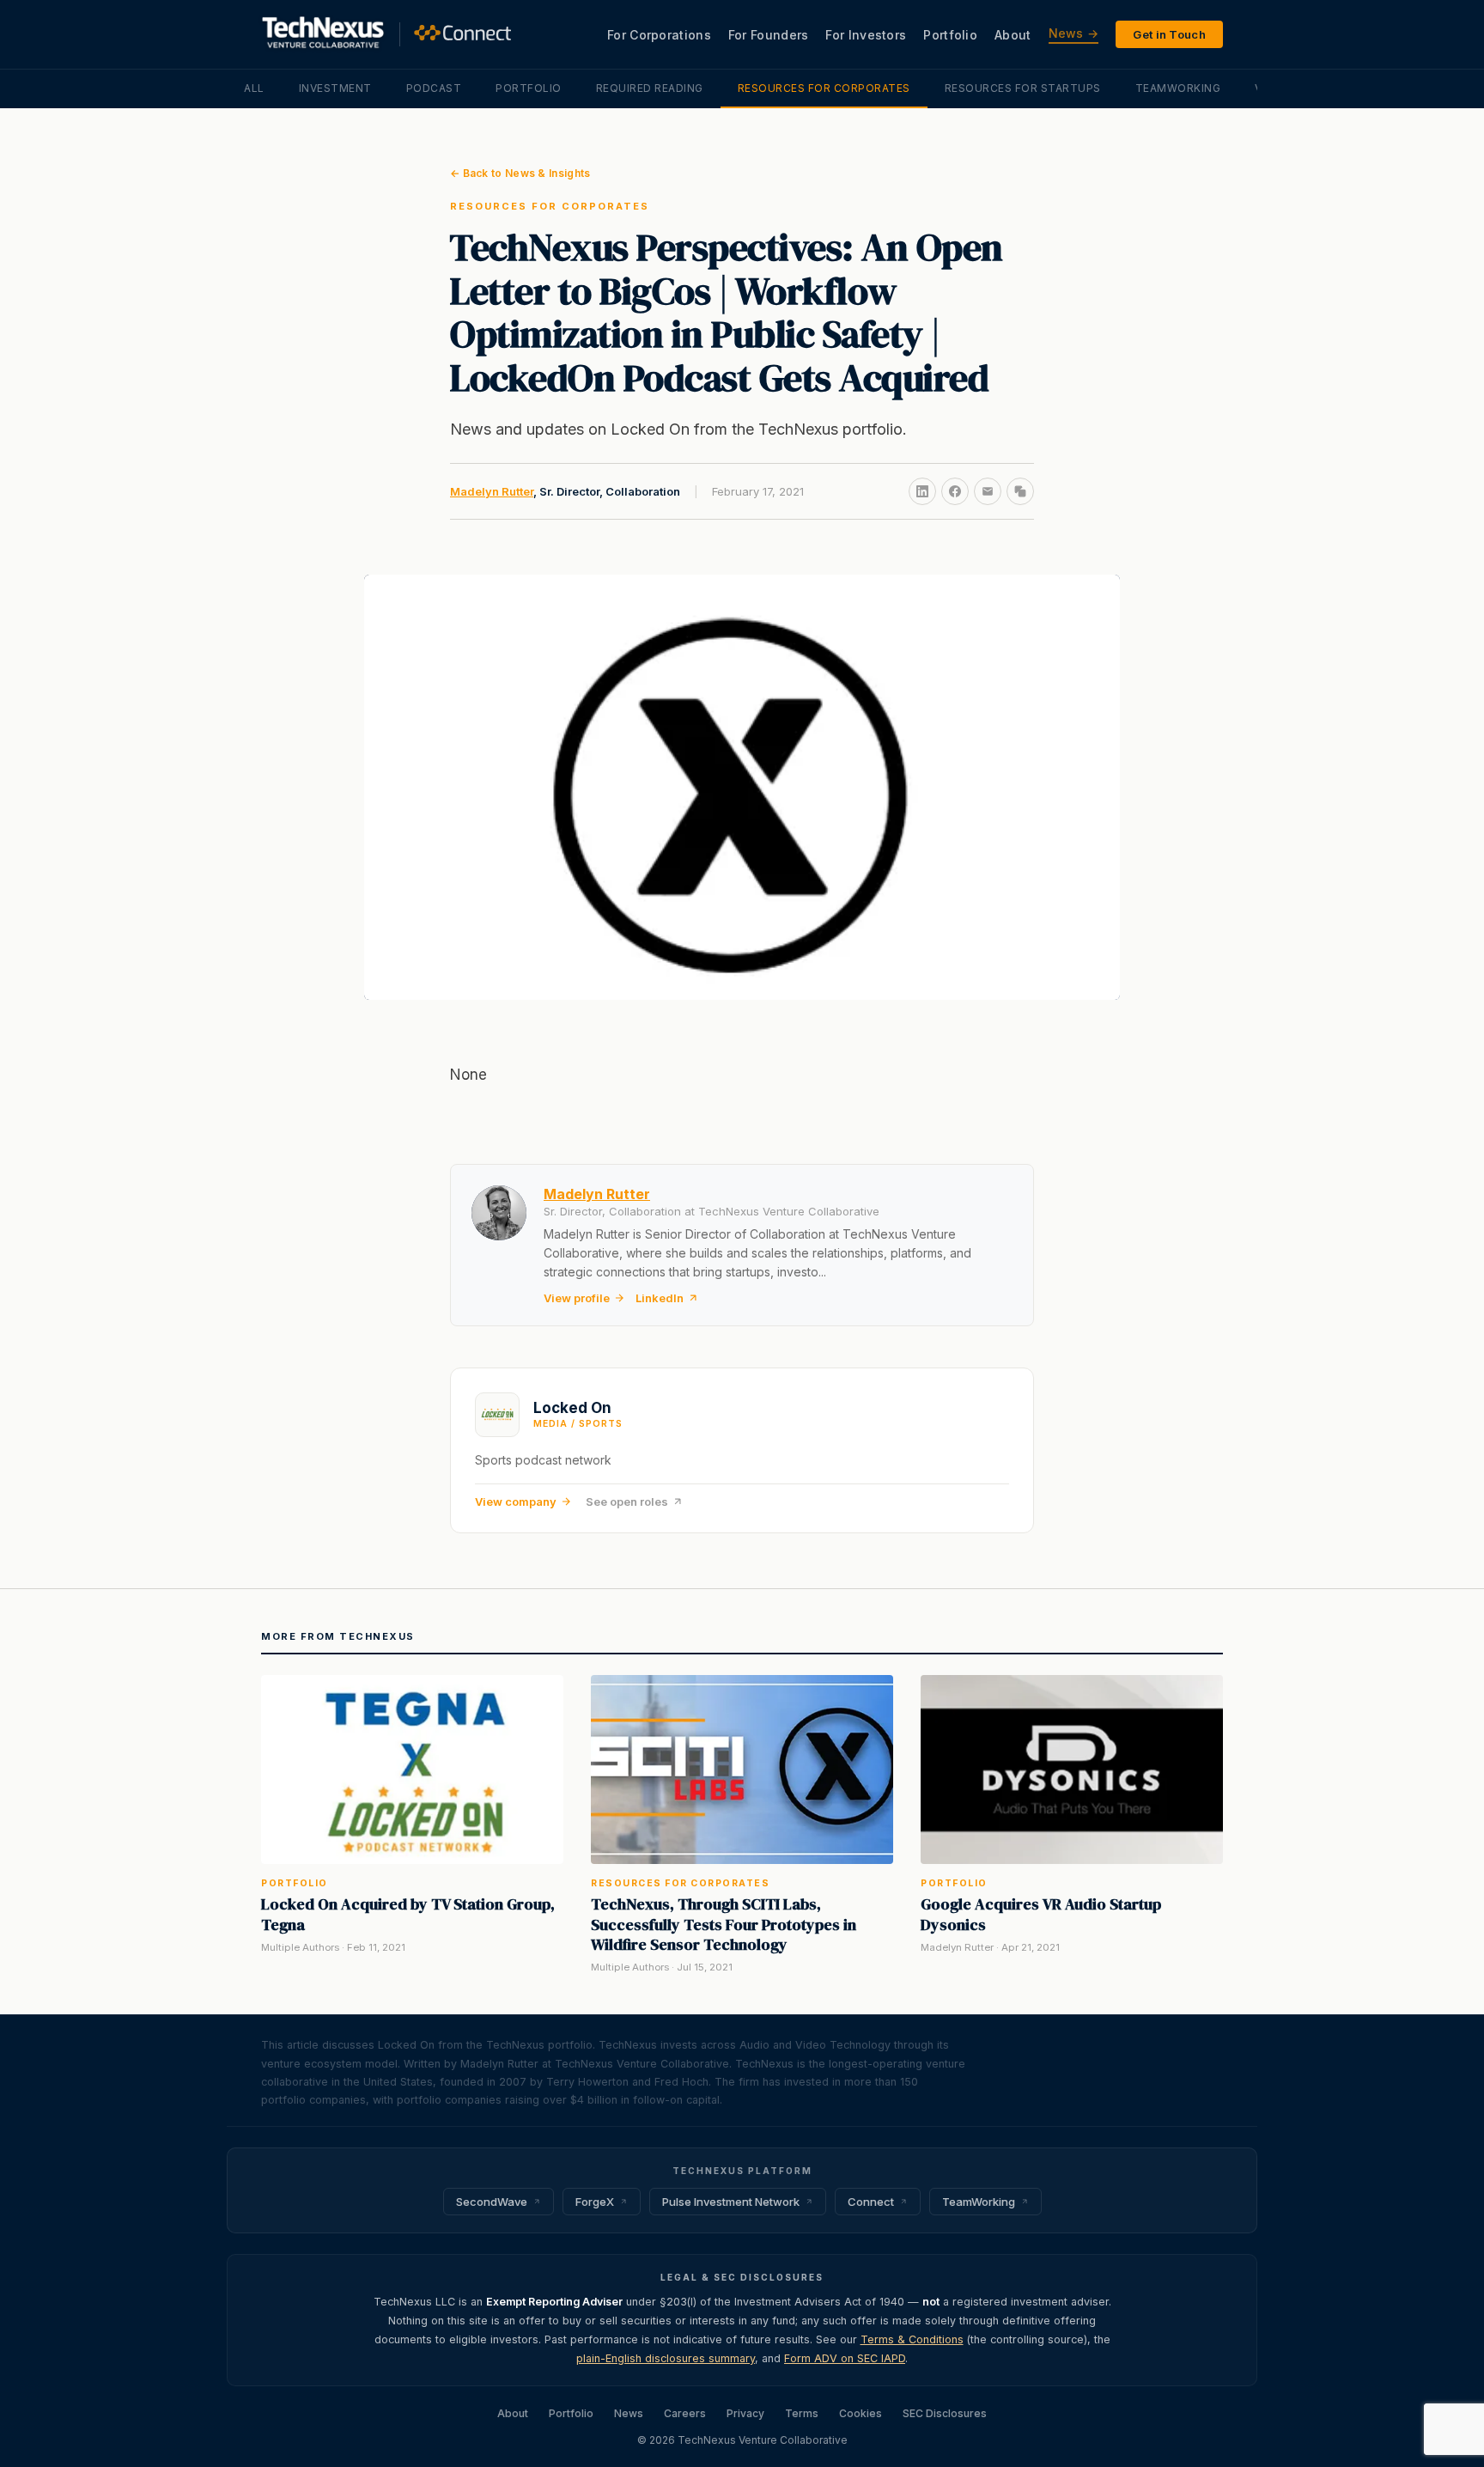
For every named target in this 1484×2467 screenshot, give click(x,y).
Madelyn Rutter (492, 491)
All (254, 88)
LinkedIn (660, 1298)
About (1013, 35)
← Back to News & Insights (520, 173)
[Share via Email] (988, 491)
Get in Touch (1169, 34)
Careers (685, 2413)
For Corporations (659, 35)
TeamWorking (1178, 88)
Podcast (434, 88)
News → (1074, 33)
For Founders (769, 35)
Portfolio (950, 35)
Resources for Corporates (824, 88)
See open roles (627, 1502)
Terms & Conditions (912, 2339)
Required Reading (650, 88)
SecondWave (492, 2202)
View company (516, 1502)
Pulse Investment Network (731, 2202)
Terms (802, 2413)
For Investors (866, 35)
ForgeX (595, 2202)
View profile (577, 1298)
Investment (335, 88)
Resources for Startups (1023, 88)
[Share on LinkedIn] (922, 491)
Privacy (745, 2413)
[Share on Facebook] (955, 491)
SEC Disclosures (945, 2413)
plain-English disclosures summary (666, 2358)
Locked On (572, 1408)
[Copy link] (1020, 491)
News (629, 2413)
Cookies (861, 2413)
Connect (871, 2202)
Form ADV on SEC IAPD (845, 2358)
